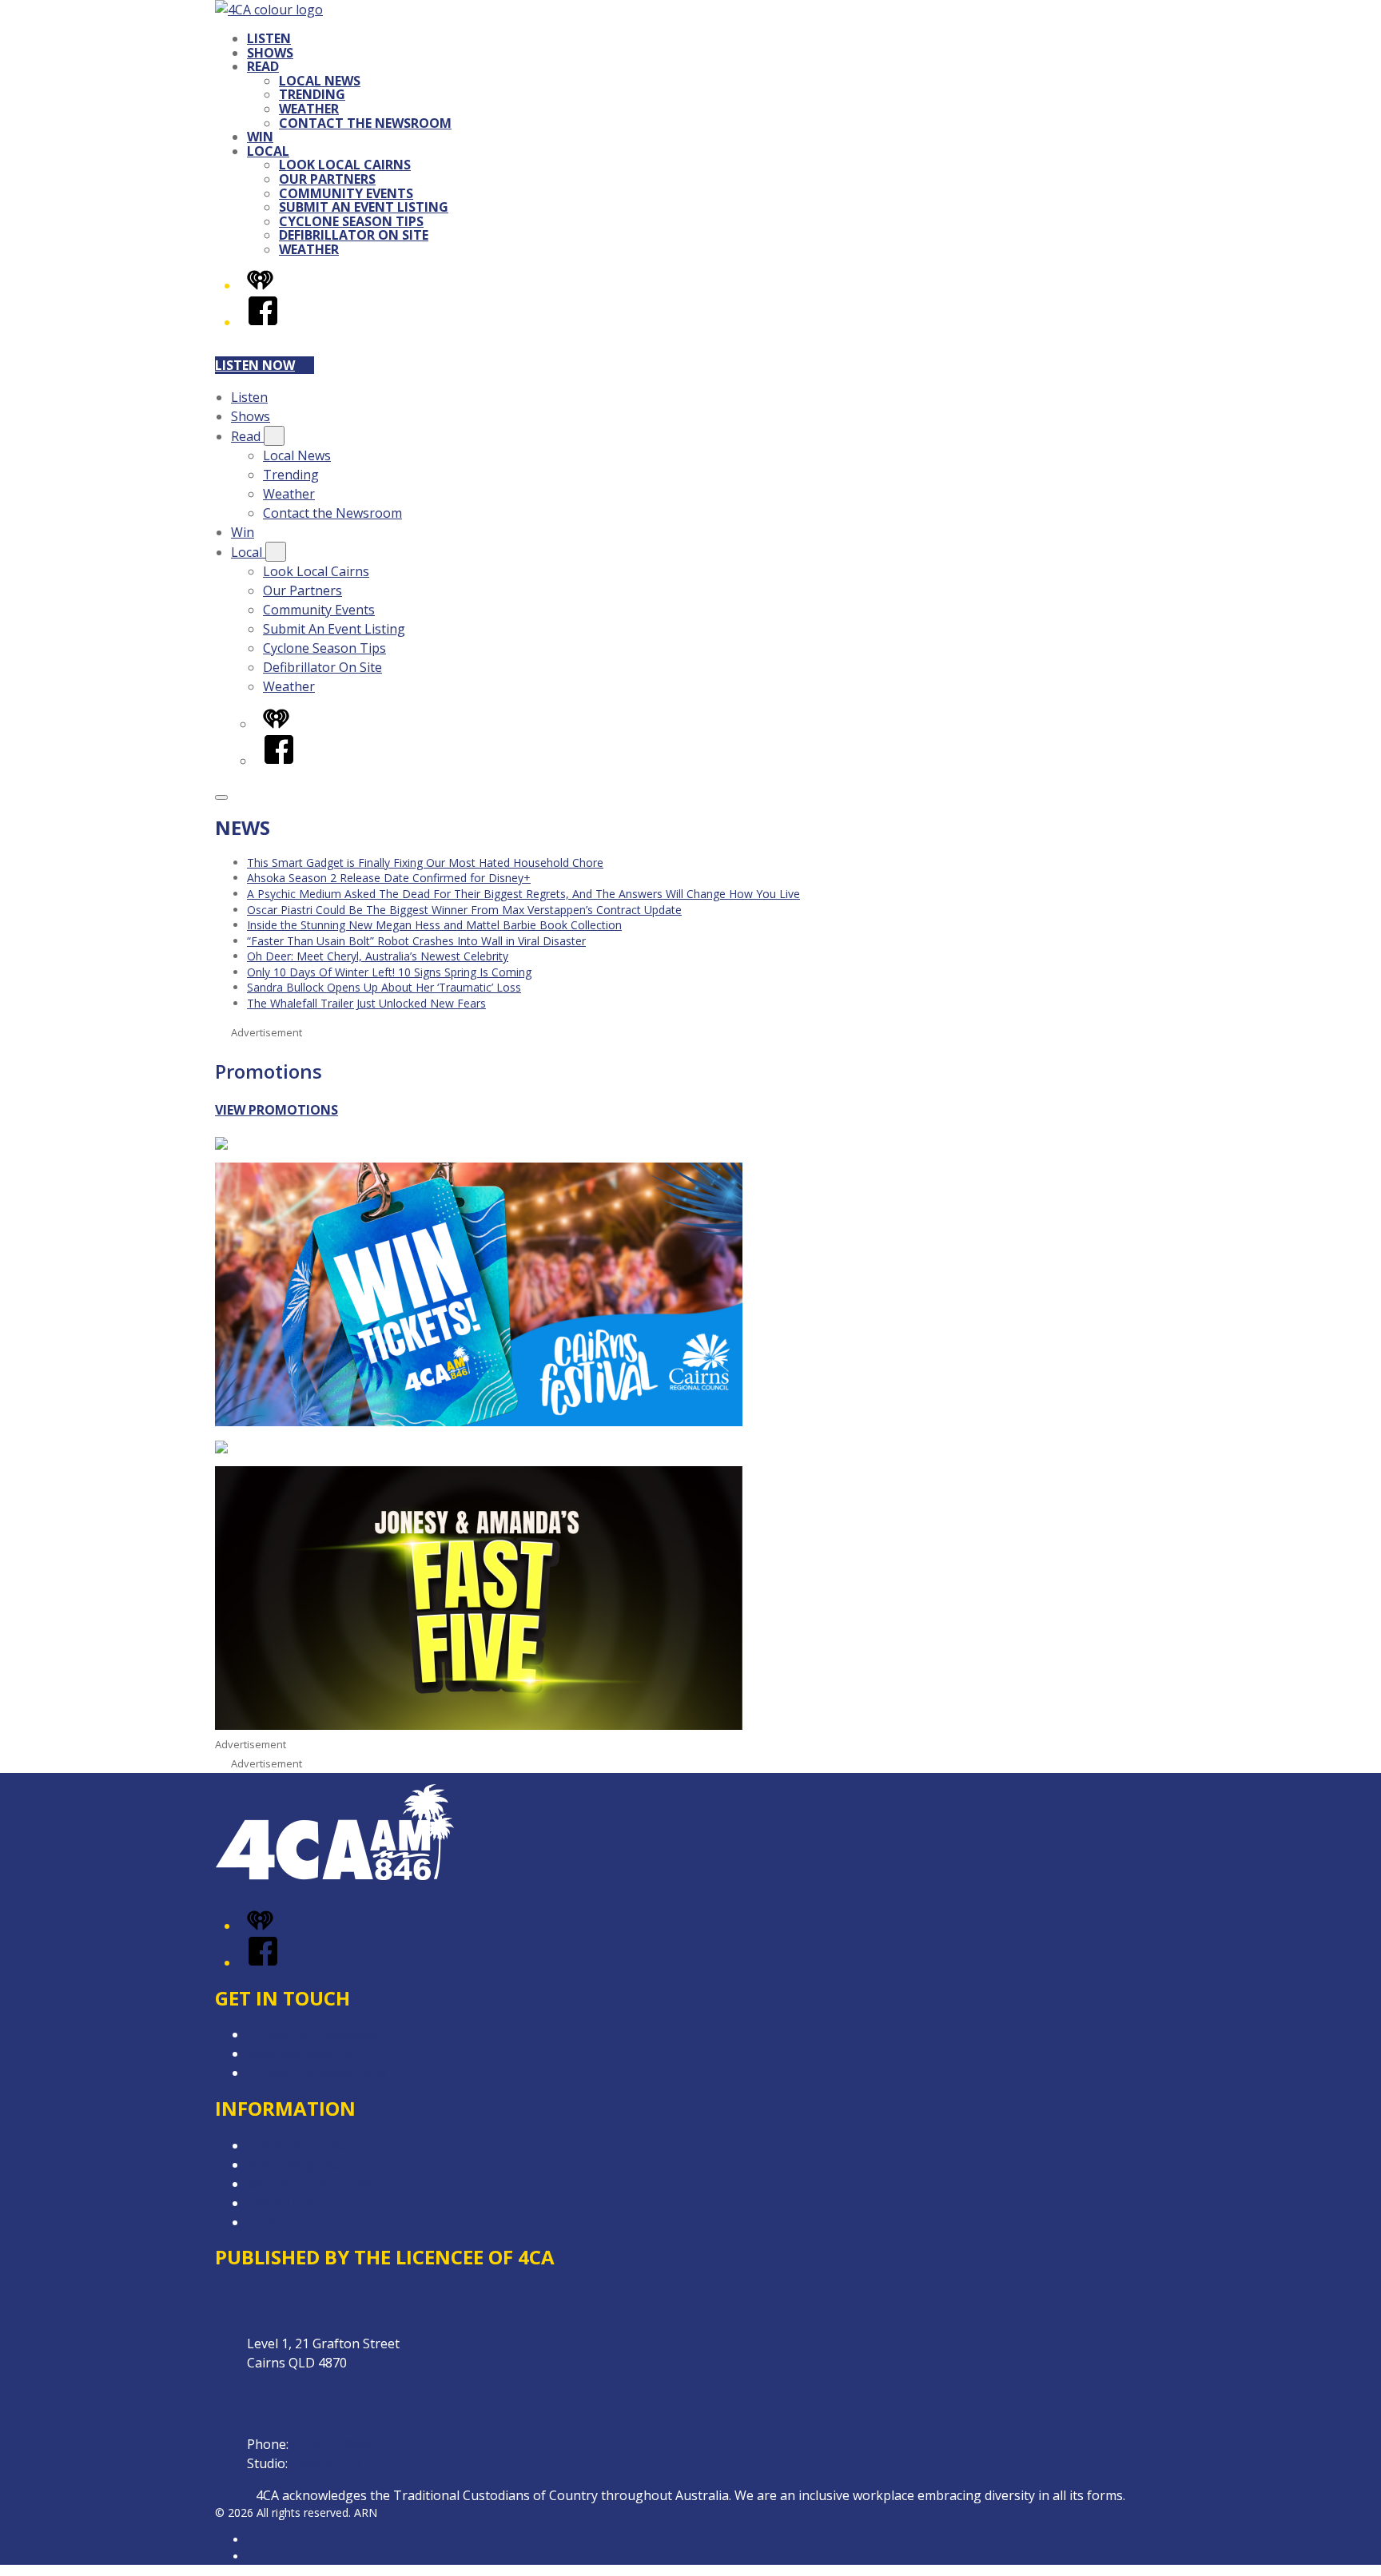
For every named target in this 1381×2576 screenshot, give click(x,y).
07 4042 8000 (331, 2444)
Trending (312, 94)
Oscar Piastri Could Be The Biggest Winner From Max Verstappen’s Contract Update (464, 910)
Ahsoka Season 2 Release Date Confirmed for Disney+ (389, 878)
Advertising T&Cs (298, 2165)
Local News (320, 81)
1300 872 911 (330, 2463)
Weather (309, 109)
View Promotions (277, 1110)
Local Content (289, 2222)
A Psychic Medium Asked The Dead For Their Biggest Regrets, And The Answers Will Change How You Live (523, 894)
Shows (270, 53)
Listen (269, 38)
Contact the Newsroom (365, 123)
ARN (259, 2540)
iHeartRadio (277, 2556)
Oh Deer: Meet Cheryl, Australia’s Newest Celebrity (378, 956)
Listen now (255, 365)
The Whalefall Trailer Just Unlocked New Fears (366, 1003)
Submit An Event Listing (364, 207)
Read (263, 66)
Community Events (346, 193)
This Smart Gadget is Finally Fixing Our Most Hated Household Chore (425, 863)
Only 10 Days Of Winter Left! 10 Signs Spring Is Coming (389, 972)
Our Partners (327, 179)
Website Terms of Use (314, 2184)
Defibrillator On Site (354, 235)
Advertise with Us (299, 2053)
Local (268, 151)
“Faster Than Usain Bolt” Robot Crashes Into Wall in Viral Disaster (416, 941)
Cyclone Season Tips (351, 221)
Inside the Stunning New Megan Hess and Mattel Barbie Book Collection (434, 925)
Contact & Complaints (312, 2034)
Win (260, 137)
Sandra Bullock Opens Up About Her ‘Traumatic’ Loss (384, 987)
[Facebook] (263, 322)
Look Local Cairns (345, 165)
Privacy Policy (287, 2203)
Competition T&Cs (302, 2145)
